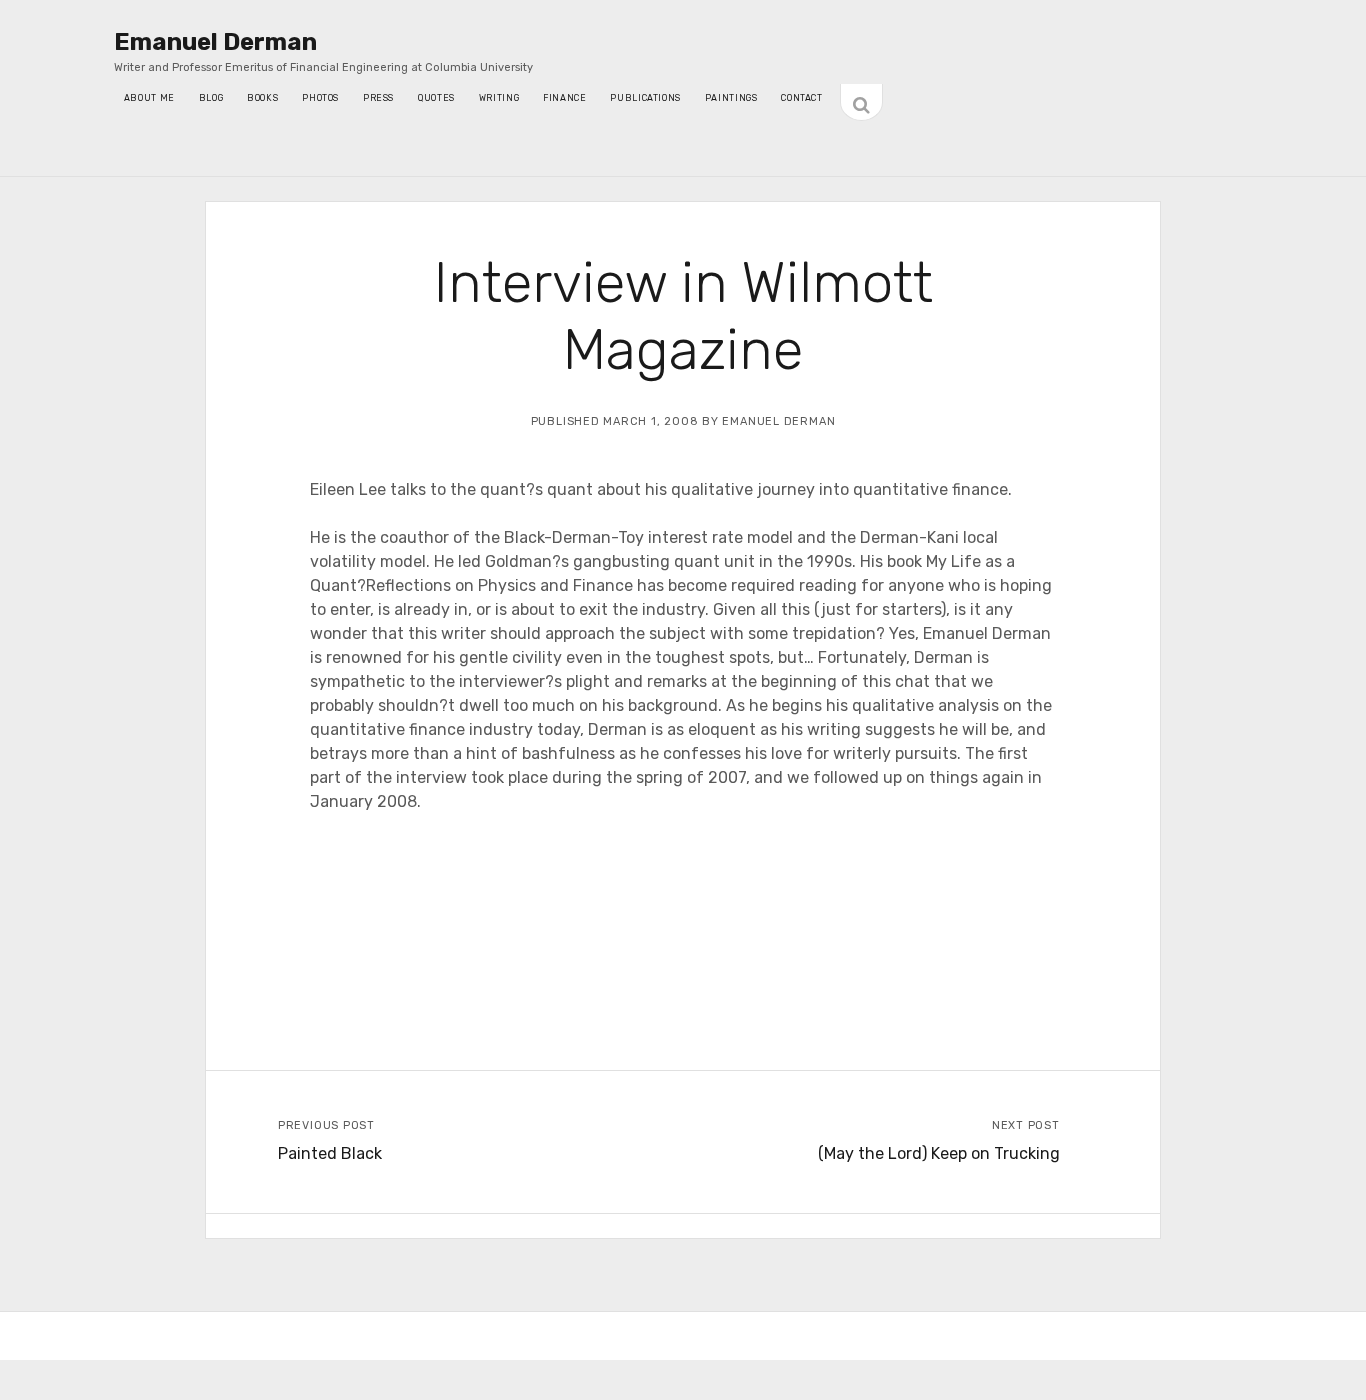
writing (499, 98)
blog (211, 98)
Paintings (731, 98)
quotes (436, 98)
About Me (149, 98)
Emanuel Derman (215, 42)
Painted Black (330, 1153)
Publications (645, 98)
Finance (564, 98)
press (378, 98)
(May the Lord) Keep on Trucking (939, 1153)
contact (801, 98)
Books (262, 98)
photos (320, 98)
